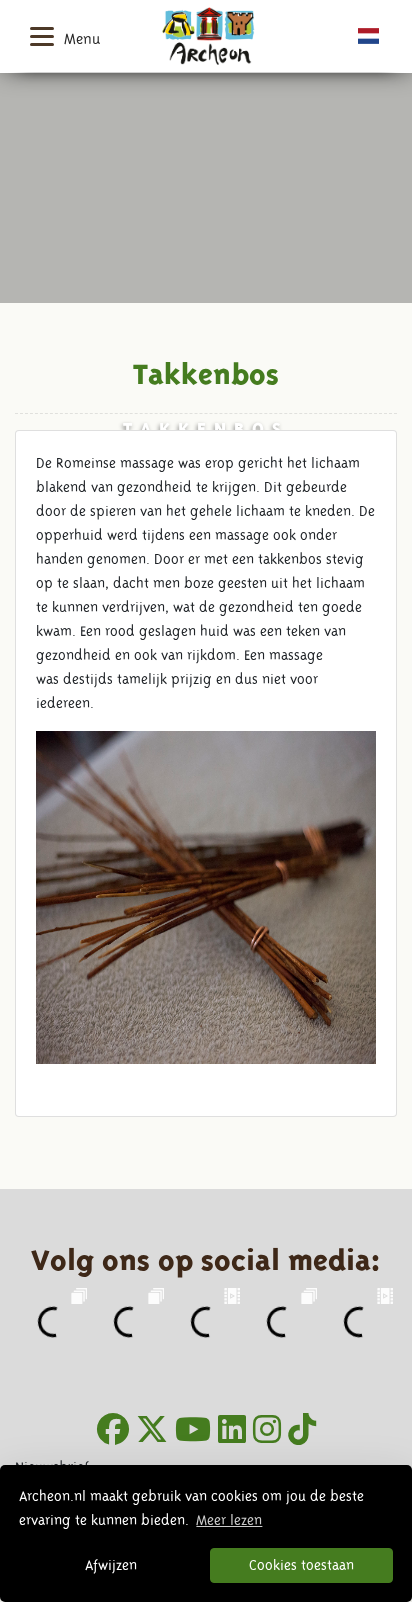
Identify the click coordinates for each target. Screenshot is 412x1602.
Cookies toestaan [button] (301, 1565)
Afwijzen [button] (111, 1565)
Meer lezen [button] (229, 1520)
